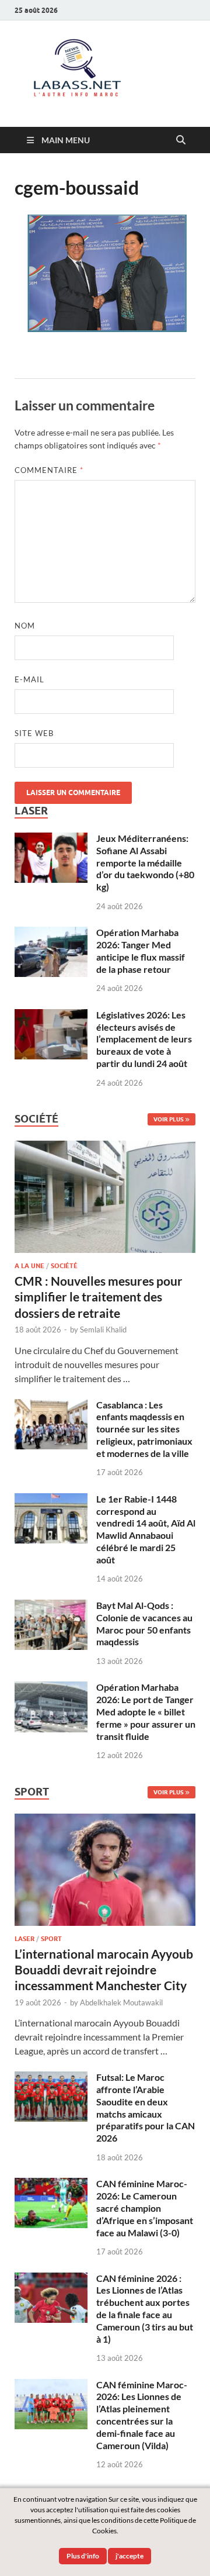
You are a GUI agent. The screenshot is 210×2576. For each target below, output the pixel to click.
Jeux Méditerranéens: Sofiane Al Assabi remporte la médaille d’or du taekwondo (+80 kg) (145, 862)
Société (64, 1266)
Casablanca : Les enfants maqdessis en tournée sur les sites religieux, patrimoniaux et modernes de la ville (144, 1429)
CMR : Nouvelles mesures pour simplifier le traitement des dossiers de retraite (99, 1297)
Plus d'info (83, 2556)
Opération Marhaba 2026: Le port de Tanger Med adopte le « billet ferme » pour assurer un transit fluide (146, 1711)
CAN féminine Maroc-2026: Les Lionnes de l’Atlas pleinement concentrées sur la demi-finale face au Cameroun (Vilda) (142, 2415)
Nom (25, 626)
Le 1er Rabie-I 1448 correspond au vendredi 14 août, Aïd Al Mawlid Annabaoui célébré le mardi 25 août (146, 1529)
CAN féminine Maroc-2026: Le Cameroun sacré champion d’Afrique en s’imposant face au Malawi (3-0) (145, 2208)
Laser (24, 1939)
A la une (29, 1266)
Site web (34, 733)
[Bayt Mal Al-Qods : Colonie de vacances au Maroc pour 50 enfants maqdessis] (51, 1606)
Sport (51, 1939)
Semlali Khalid (103, 1330)
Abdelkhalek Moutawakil (121, 2002)
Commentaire (49, 470)
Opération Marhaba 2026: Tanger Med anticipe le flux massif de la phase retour (141, 950)
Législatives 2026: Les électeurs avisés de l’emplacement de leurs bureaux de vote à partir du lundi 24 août (144, 1039)
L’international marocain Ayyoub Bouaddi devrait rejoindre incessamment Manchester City (104, 1970)
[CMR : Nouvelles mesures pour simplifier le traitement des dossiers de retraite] (105, 1147)
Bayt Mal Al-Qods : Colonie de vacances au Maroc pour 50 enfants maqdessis (144, 1623)
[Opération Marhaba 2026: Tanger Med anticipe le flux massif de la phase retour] (51, 933)
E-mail (29, 679)
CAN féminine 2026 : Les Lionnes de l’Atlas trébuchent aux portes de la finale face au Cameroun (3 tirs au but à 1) (145, 2309)
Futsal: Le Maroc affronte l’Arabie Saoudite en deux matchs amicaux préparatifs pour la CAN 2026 (146, 2107)
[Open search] (181, 140)
